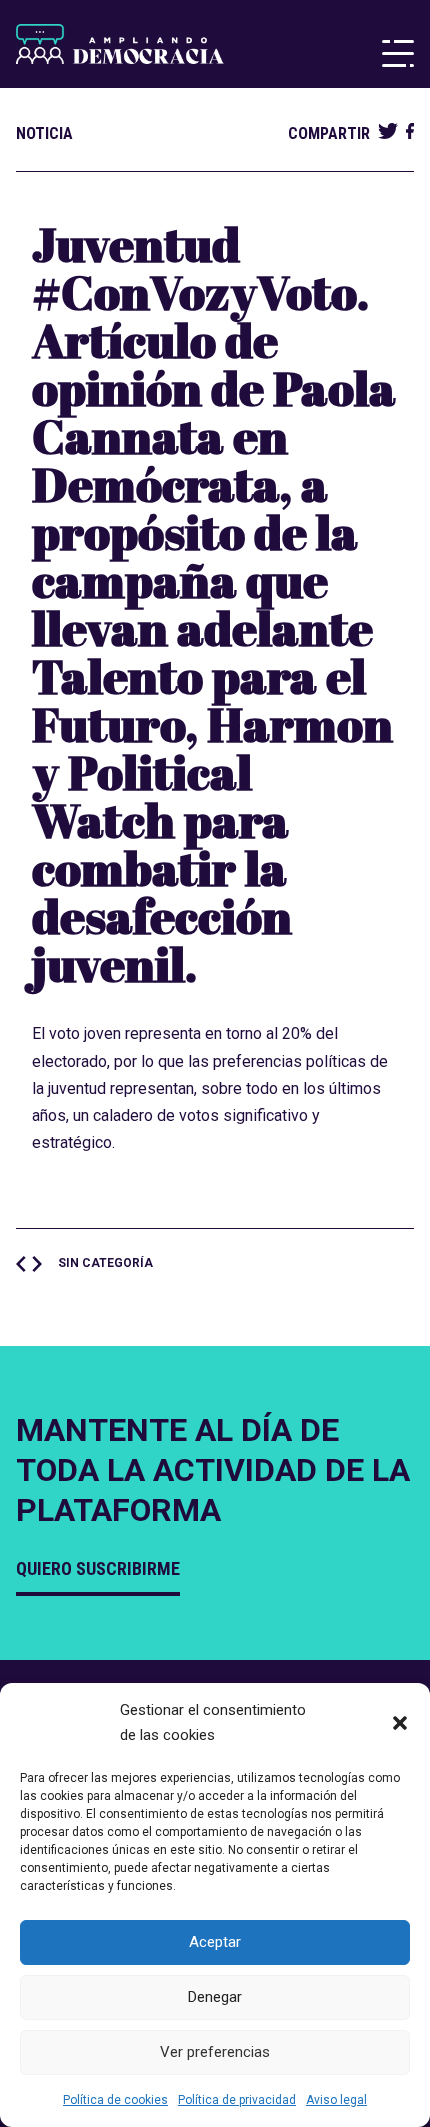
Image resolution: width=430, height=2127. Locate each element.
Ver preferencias (215, 2052)
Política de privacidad (237, 2100)
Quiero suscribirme (98, 1568)
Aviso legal (336, 2100)
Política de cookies (115, 2100)
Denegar (215, 1997)
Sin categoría (105, 1263)
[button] (400, 1723)
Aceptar (215, 1942)
